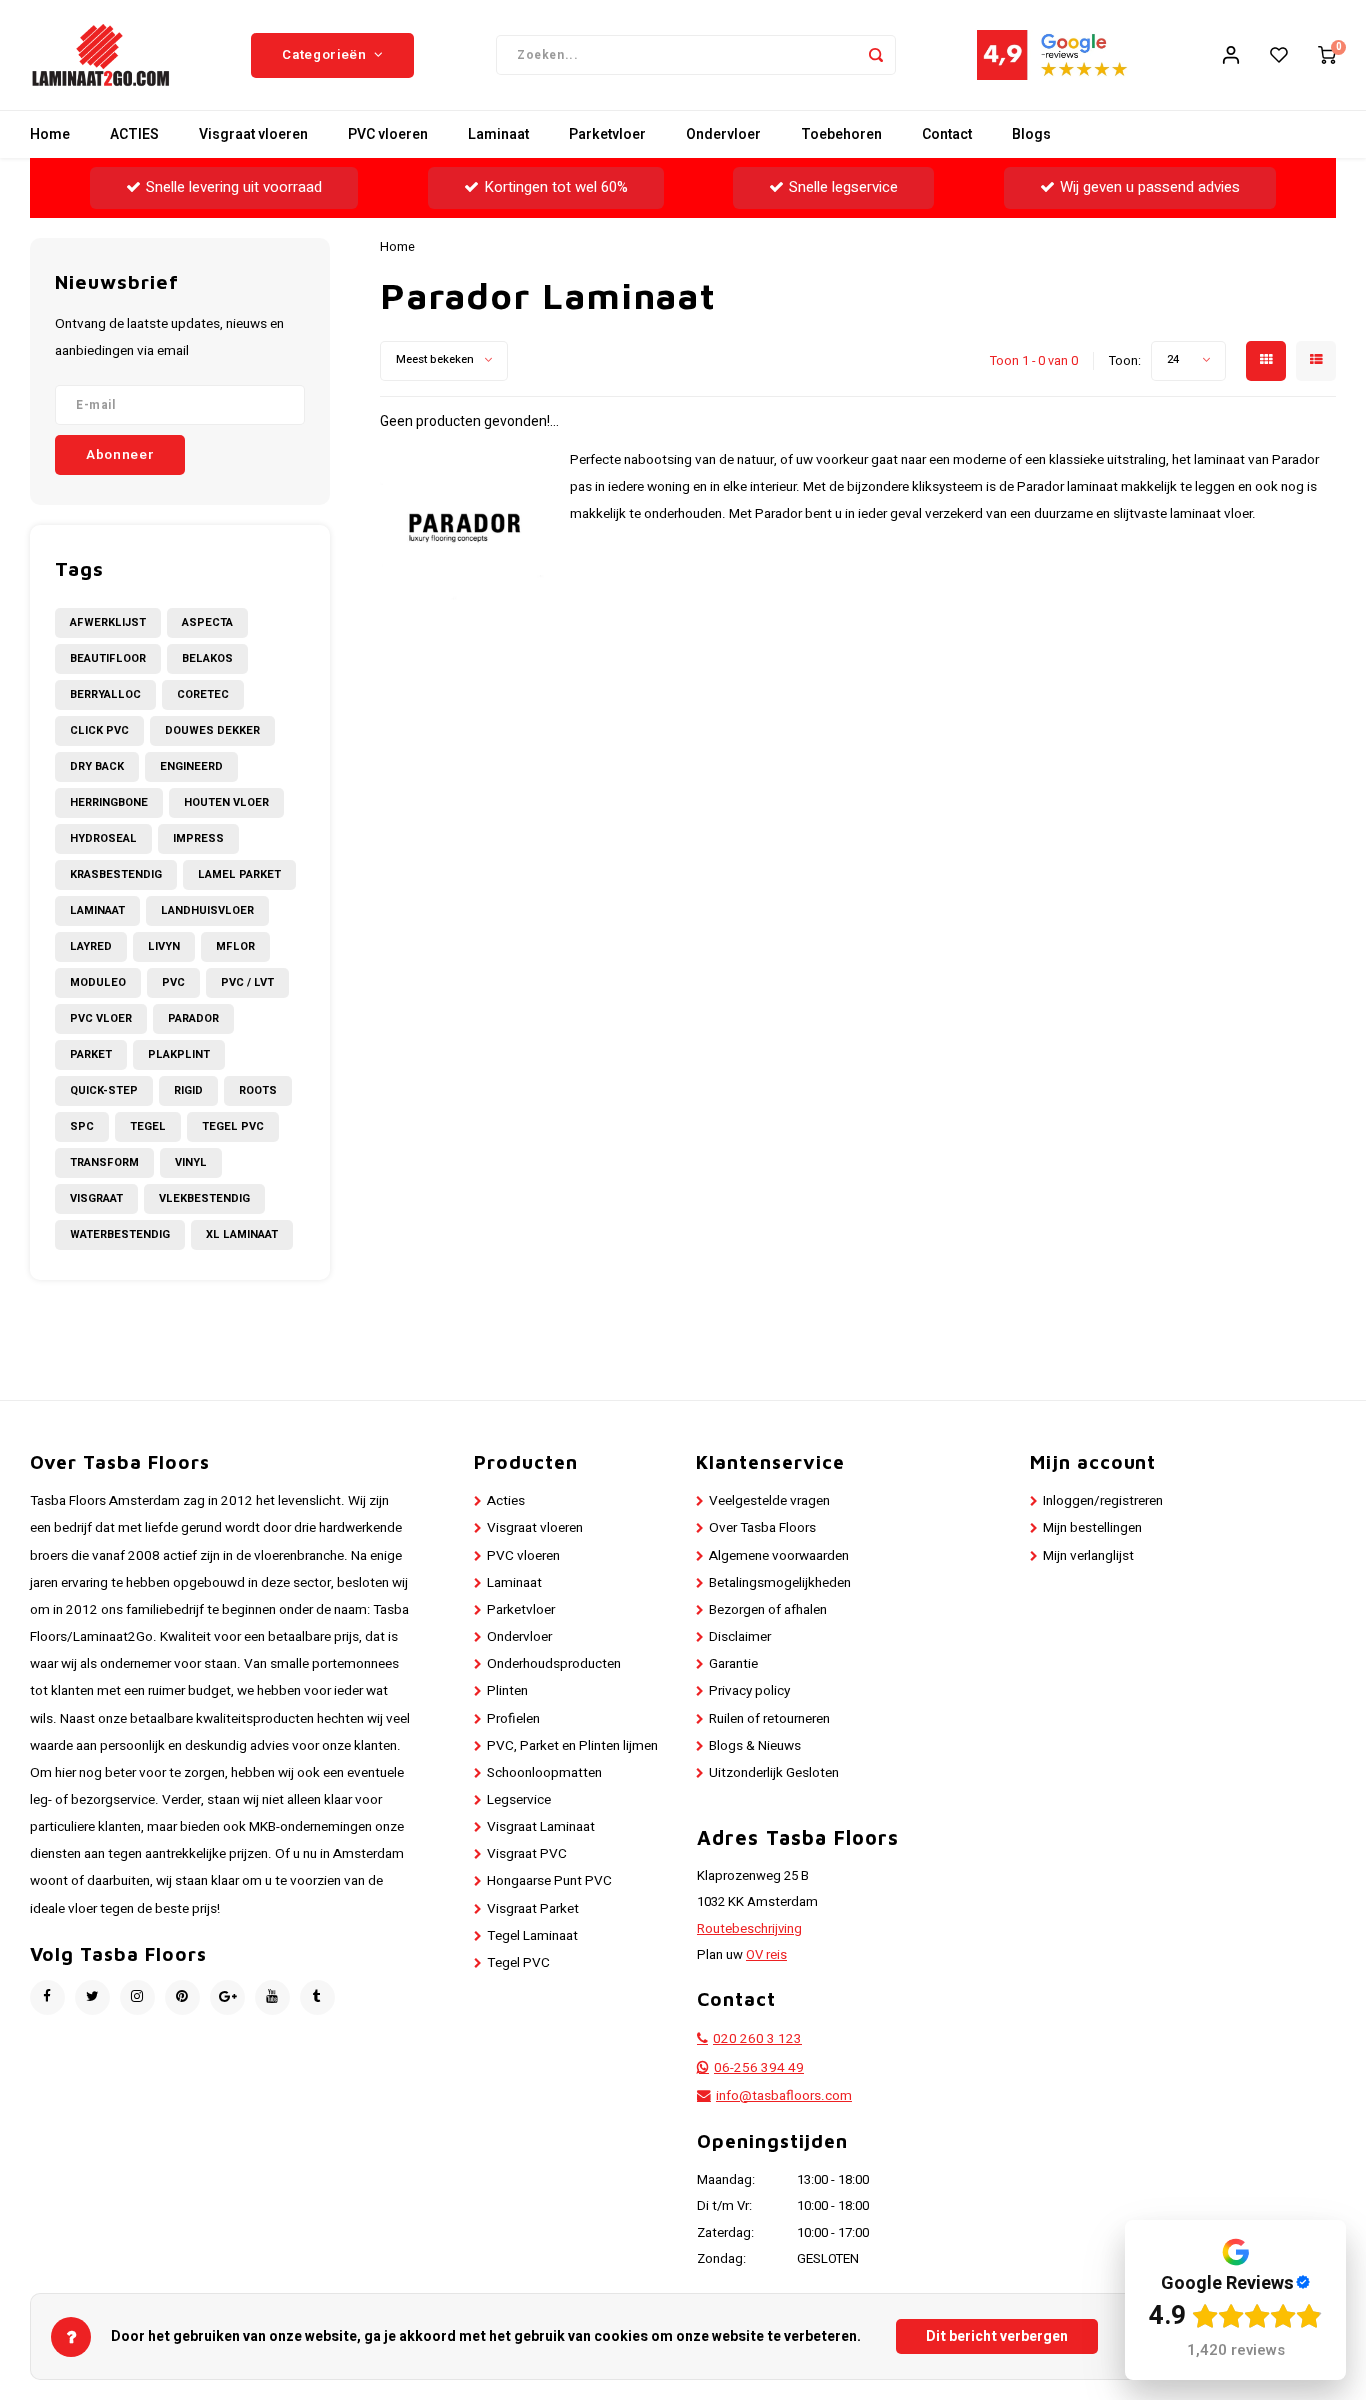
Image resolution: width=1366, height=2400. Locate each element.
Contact (947, 134)
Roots (258, 1090)
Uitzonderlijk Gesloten (774, 1773)
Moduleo (98, 982)
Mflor (235, 946)
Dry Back (97, 766)
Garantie (733, 1664)
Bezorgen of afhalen (768, 1610)
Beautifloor (108, 658)
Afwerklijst (108, 622)
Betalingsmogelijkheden (780, 1583)
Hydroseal (103, 838)
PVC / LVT (247, 982)
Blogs (1031, 134)
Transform (104, 1162)
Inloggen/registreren (1103, 1501)
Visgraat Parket (533, 1909)
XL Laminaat (242, 1234)
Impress (198, 838)
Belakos (207, 658)
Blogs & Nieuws (755, 1746)
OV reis (766, 1955)
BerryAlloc (105, 694)
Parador (193, 1018)
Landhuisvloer (207, 910)
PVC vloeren (388, 134)
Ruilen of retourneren (769, 1719)
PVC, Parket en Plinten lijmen (572, 1746)
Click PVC (99, 730)
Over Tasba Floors (762, 1528)
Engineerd (191, 766)
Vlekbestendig (204, 1198)
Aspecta (207, 622)
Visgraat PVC (527, 1854)
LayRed (91, 946)
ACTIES (134, 134)
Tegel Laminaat (532, 1936)
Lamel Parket (239, 874)
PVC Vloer (101, 1018)
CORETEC (203, 694)
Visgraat (96, 1198)
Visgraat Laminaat (541, 1827)
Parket (91, 1054)
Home (50, 134)
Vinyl (191, 1162)
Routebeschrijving (749, 1929)
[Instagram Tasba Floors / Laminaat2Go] (137, 1997)
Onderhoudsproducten (554, 1664)
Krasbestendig (116, 874)
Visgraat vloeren (253, 134)
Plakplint (179, 1054)
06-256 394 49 (759, 2068)
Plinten (507, 1691)
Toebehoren (841, 134)
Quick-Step (104, 1090)
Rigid (188, 1090)
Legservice (519, 1800)
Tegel (148, 1126)
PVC (173, 982)
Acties (506, 1501)
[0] (1327, 55)
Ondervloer (723, 134)
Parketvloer (607, 134)
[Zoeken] (876, 55)
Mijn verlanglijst (1088, 1556)
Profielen (513, 1719)
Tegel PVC (233, 1126)
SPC (82, 1126)
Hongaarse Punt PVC (549, 1881)
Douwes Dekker (212, 730)
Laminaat (498, 134)
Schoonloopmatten (544, 1773)
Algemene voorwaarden (779, 1556)
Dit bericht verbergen (997, 2336)
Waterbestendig (120, 1234)
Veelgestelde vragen (769, 1501)
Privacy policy (749, 1691)
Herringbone (109, 802)
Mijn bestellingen (1092, 1528)
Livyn (164, 946)
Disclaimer (740, 1637)
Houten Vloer (226, 802)
